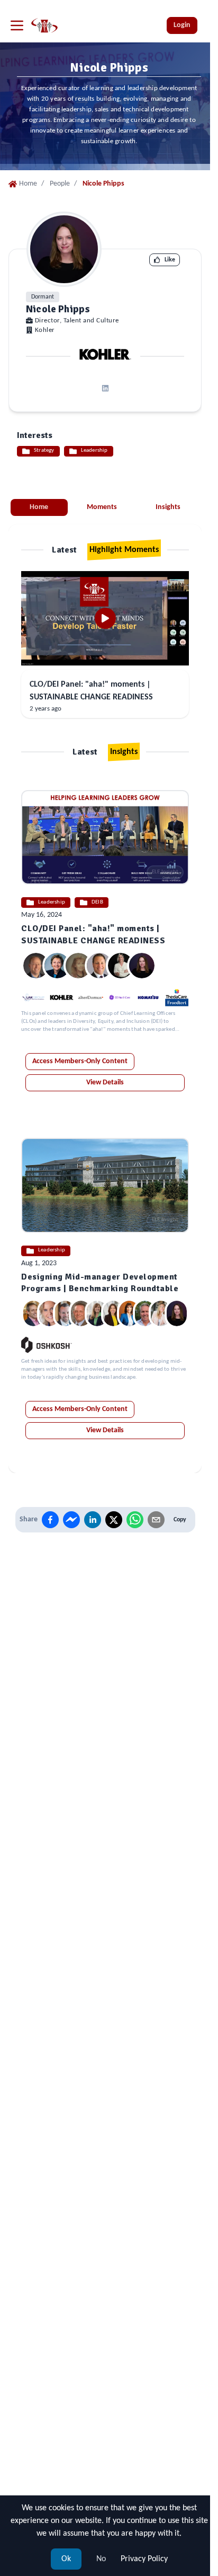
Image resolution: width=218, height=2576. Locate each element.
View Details (105, 1083)
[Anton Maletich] (99, 966)
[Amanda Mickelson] (113, 1313)
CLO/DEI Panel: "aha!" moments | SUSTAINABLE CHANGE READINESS (91, 691)
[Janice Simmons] (57, 966)
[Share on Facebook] (50, 1520)
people (60, 184)
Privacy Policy (144, 2559)
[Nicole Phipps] (142, 966)
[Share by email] (156, 1520)
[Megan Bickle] (161, 1313)
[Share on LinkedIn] (93, 1520)
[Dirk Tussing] (33, 1313)
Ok (66, 2559)
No (101, 2559)
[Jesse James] (81, 1313)
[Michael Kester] (65, 1313)
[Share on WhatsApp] (135, 1520)
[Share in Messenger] (71, 1520)
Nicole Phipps (58, 309)
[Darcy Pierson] (129, 1313)
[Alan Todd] (145, 1313)
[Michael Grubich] (36, 966)
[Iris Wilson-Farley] (121, 966)
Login (182, 25)
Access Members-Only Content (80, 1061)
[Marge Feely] (49, 1313)
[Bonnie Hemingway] (78, 966)
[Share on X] (114, 1520)
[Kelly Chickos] (97, 1313)
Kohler (45, 330)
